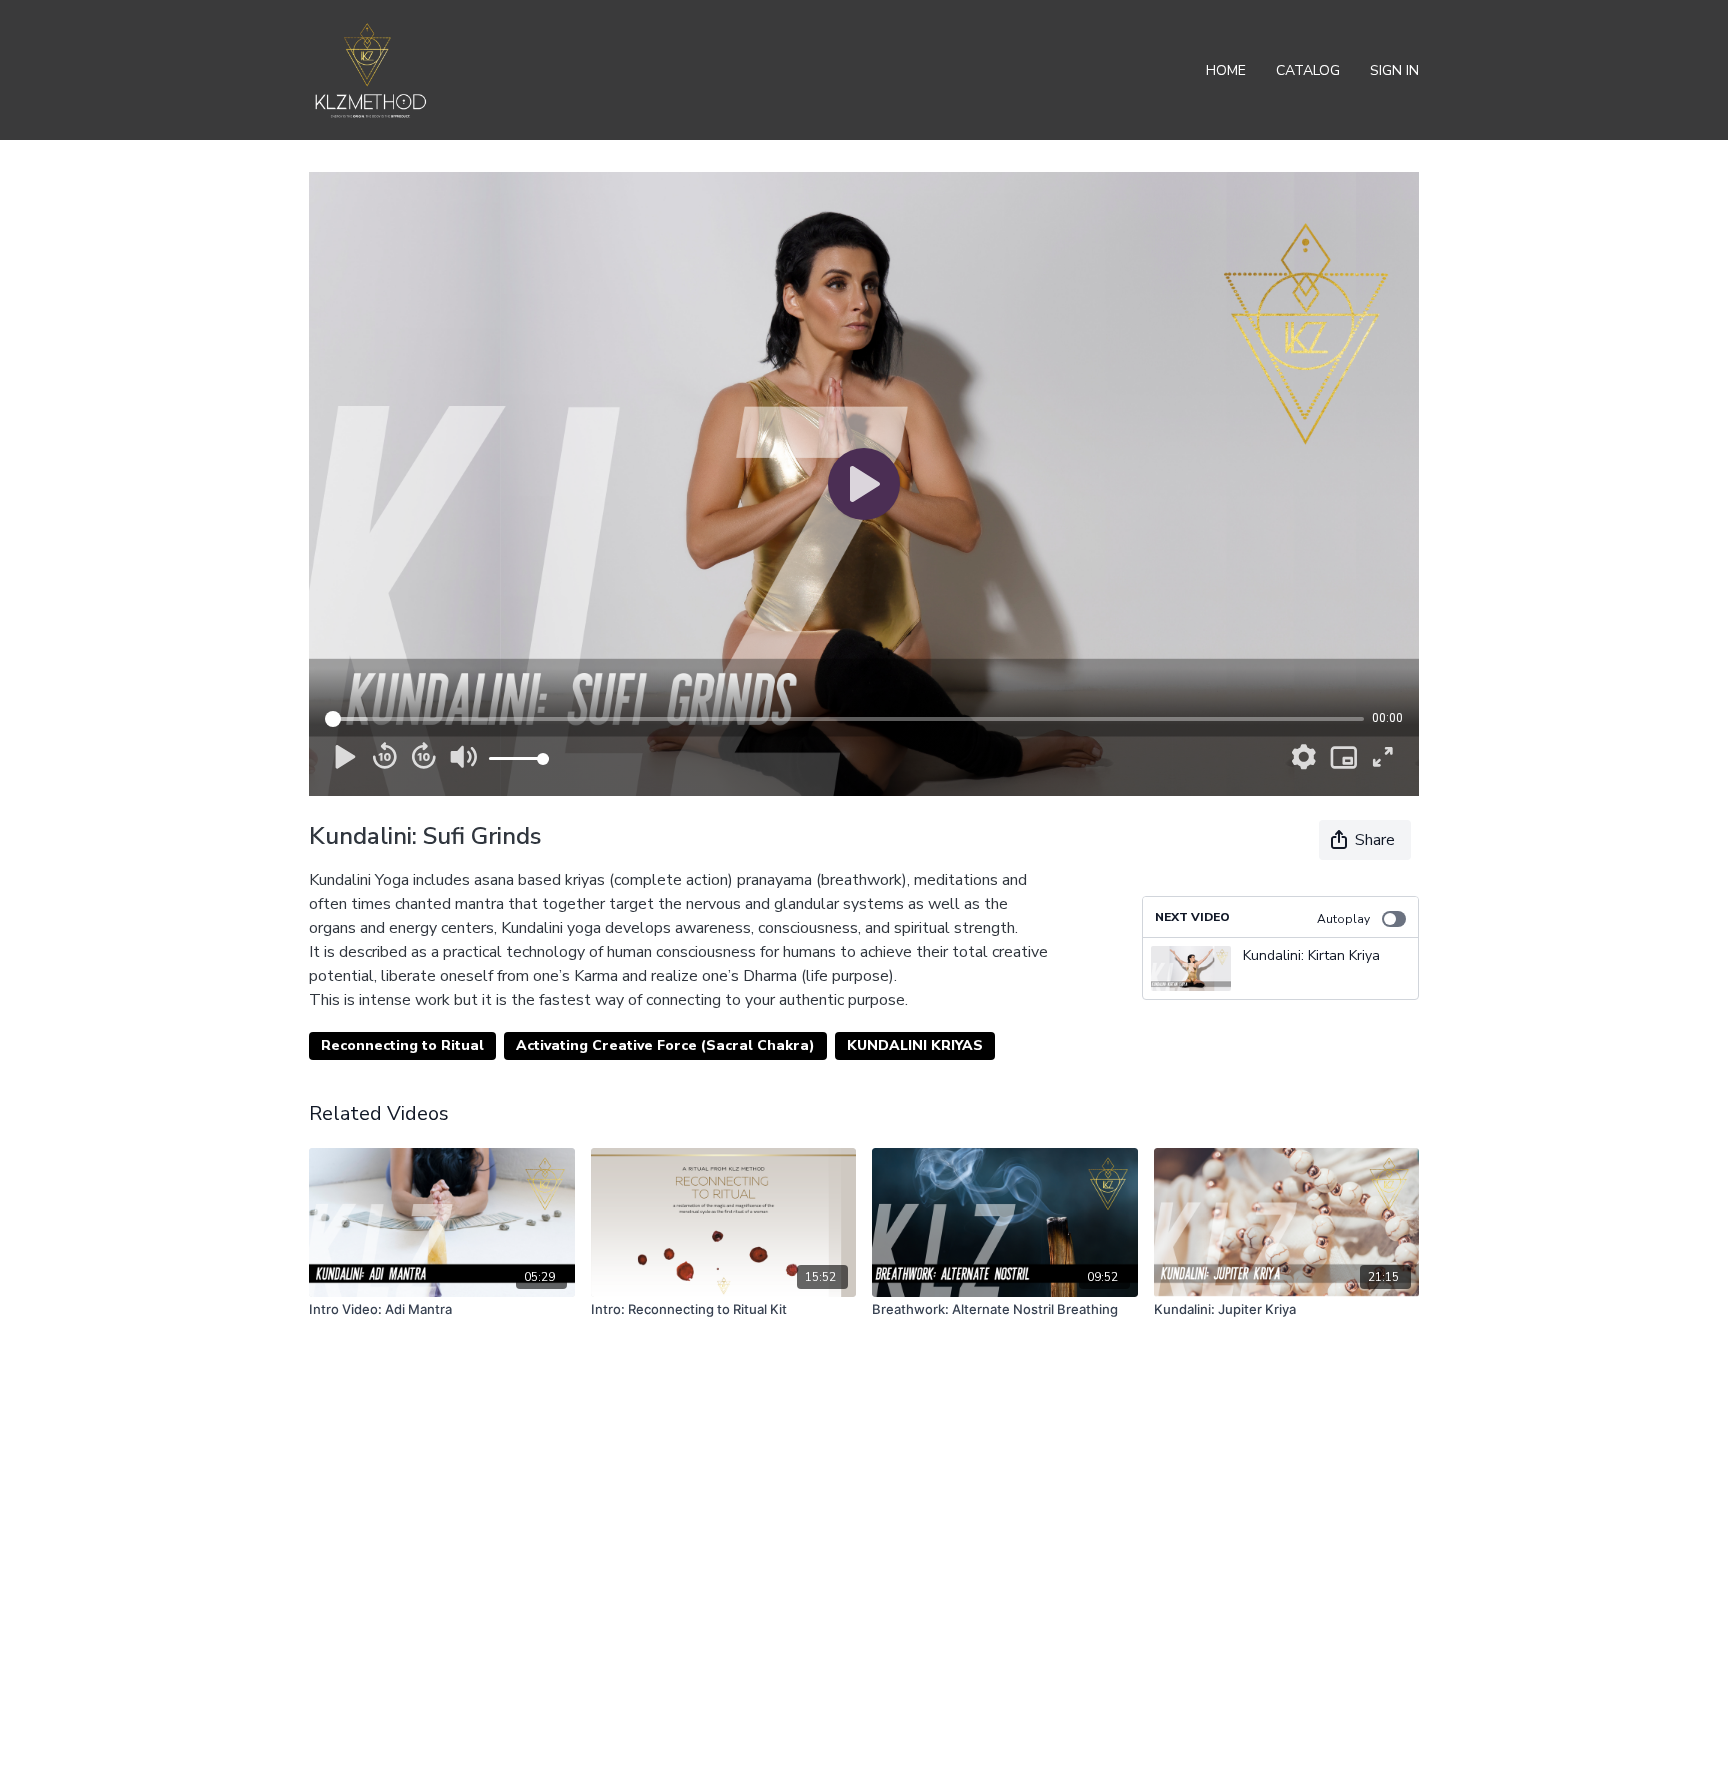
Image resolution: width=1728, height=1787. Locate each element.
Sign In (1394, 70)
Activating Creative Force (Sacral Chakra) (665, 1045)
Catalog (1308, 70)
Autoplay (1343, 919)
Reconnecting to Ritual (402, 1045)
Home (1226, 70)
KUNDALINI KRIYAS (915, 1045)
